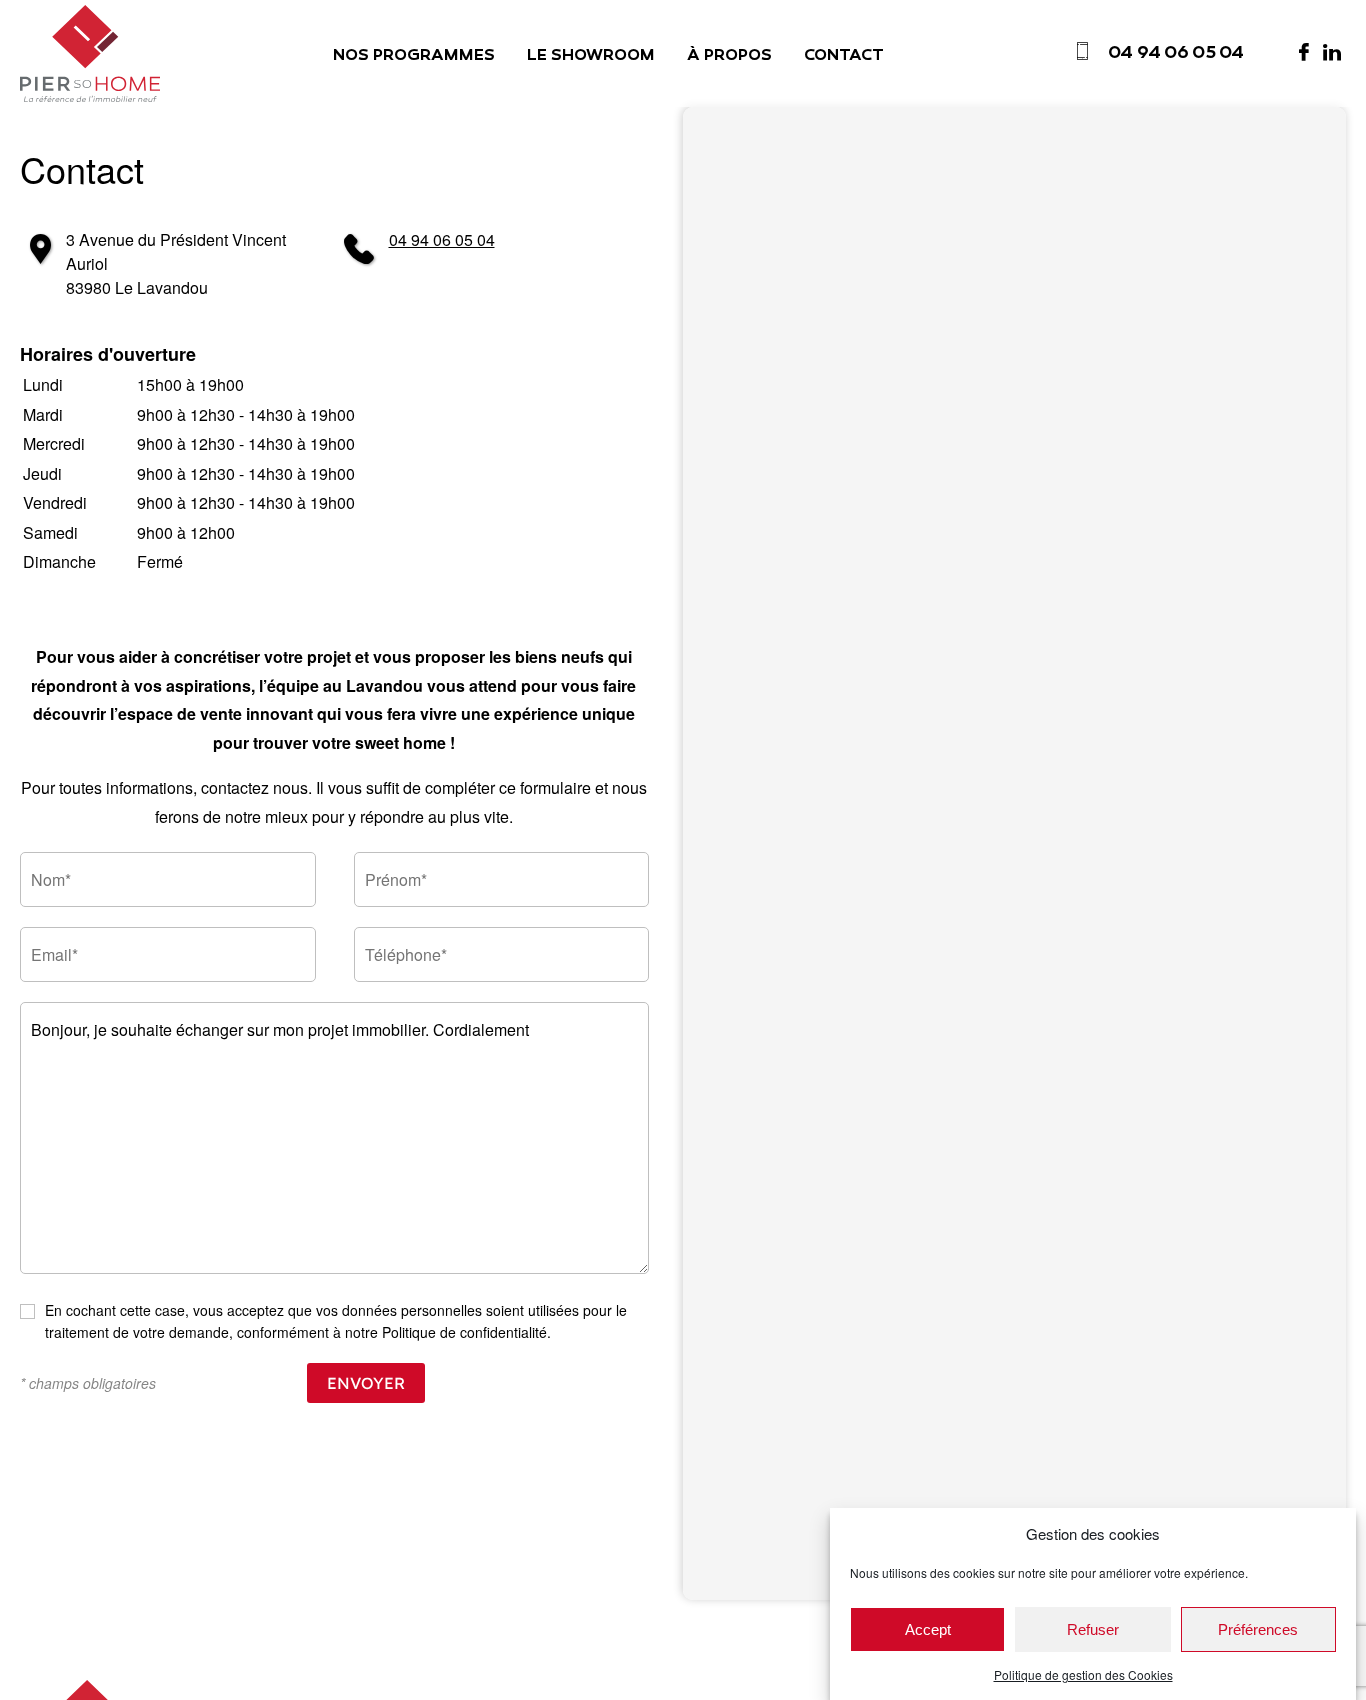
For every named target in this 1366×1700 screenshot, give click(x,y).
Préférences (1258, 1629)
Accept (928, 1629)
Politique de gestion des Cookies (1083, 1674)
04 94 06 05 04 (442, 239)
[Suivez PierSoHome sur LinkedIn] (1332, 52)
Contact (844, 56)
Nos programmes (414, 56)
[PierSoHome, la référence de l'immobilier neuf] (90, 53)
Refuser (1093, 1629)
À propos (729, 56)
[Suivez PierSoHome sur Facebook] (1304, 52)
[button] (333, 473)
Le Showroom (591, 56)
